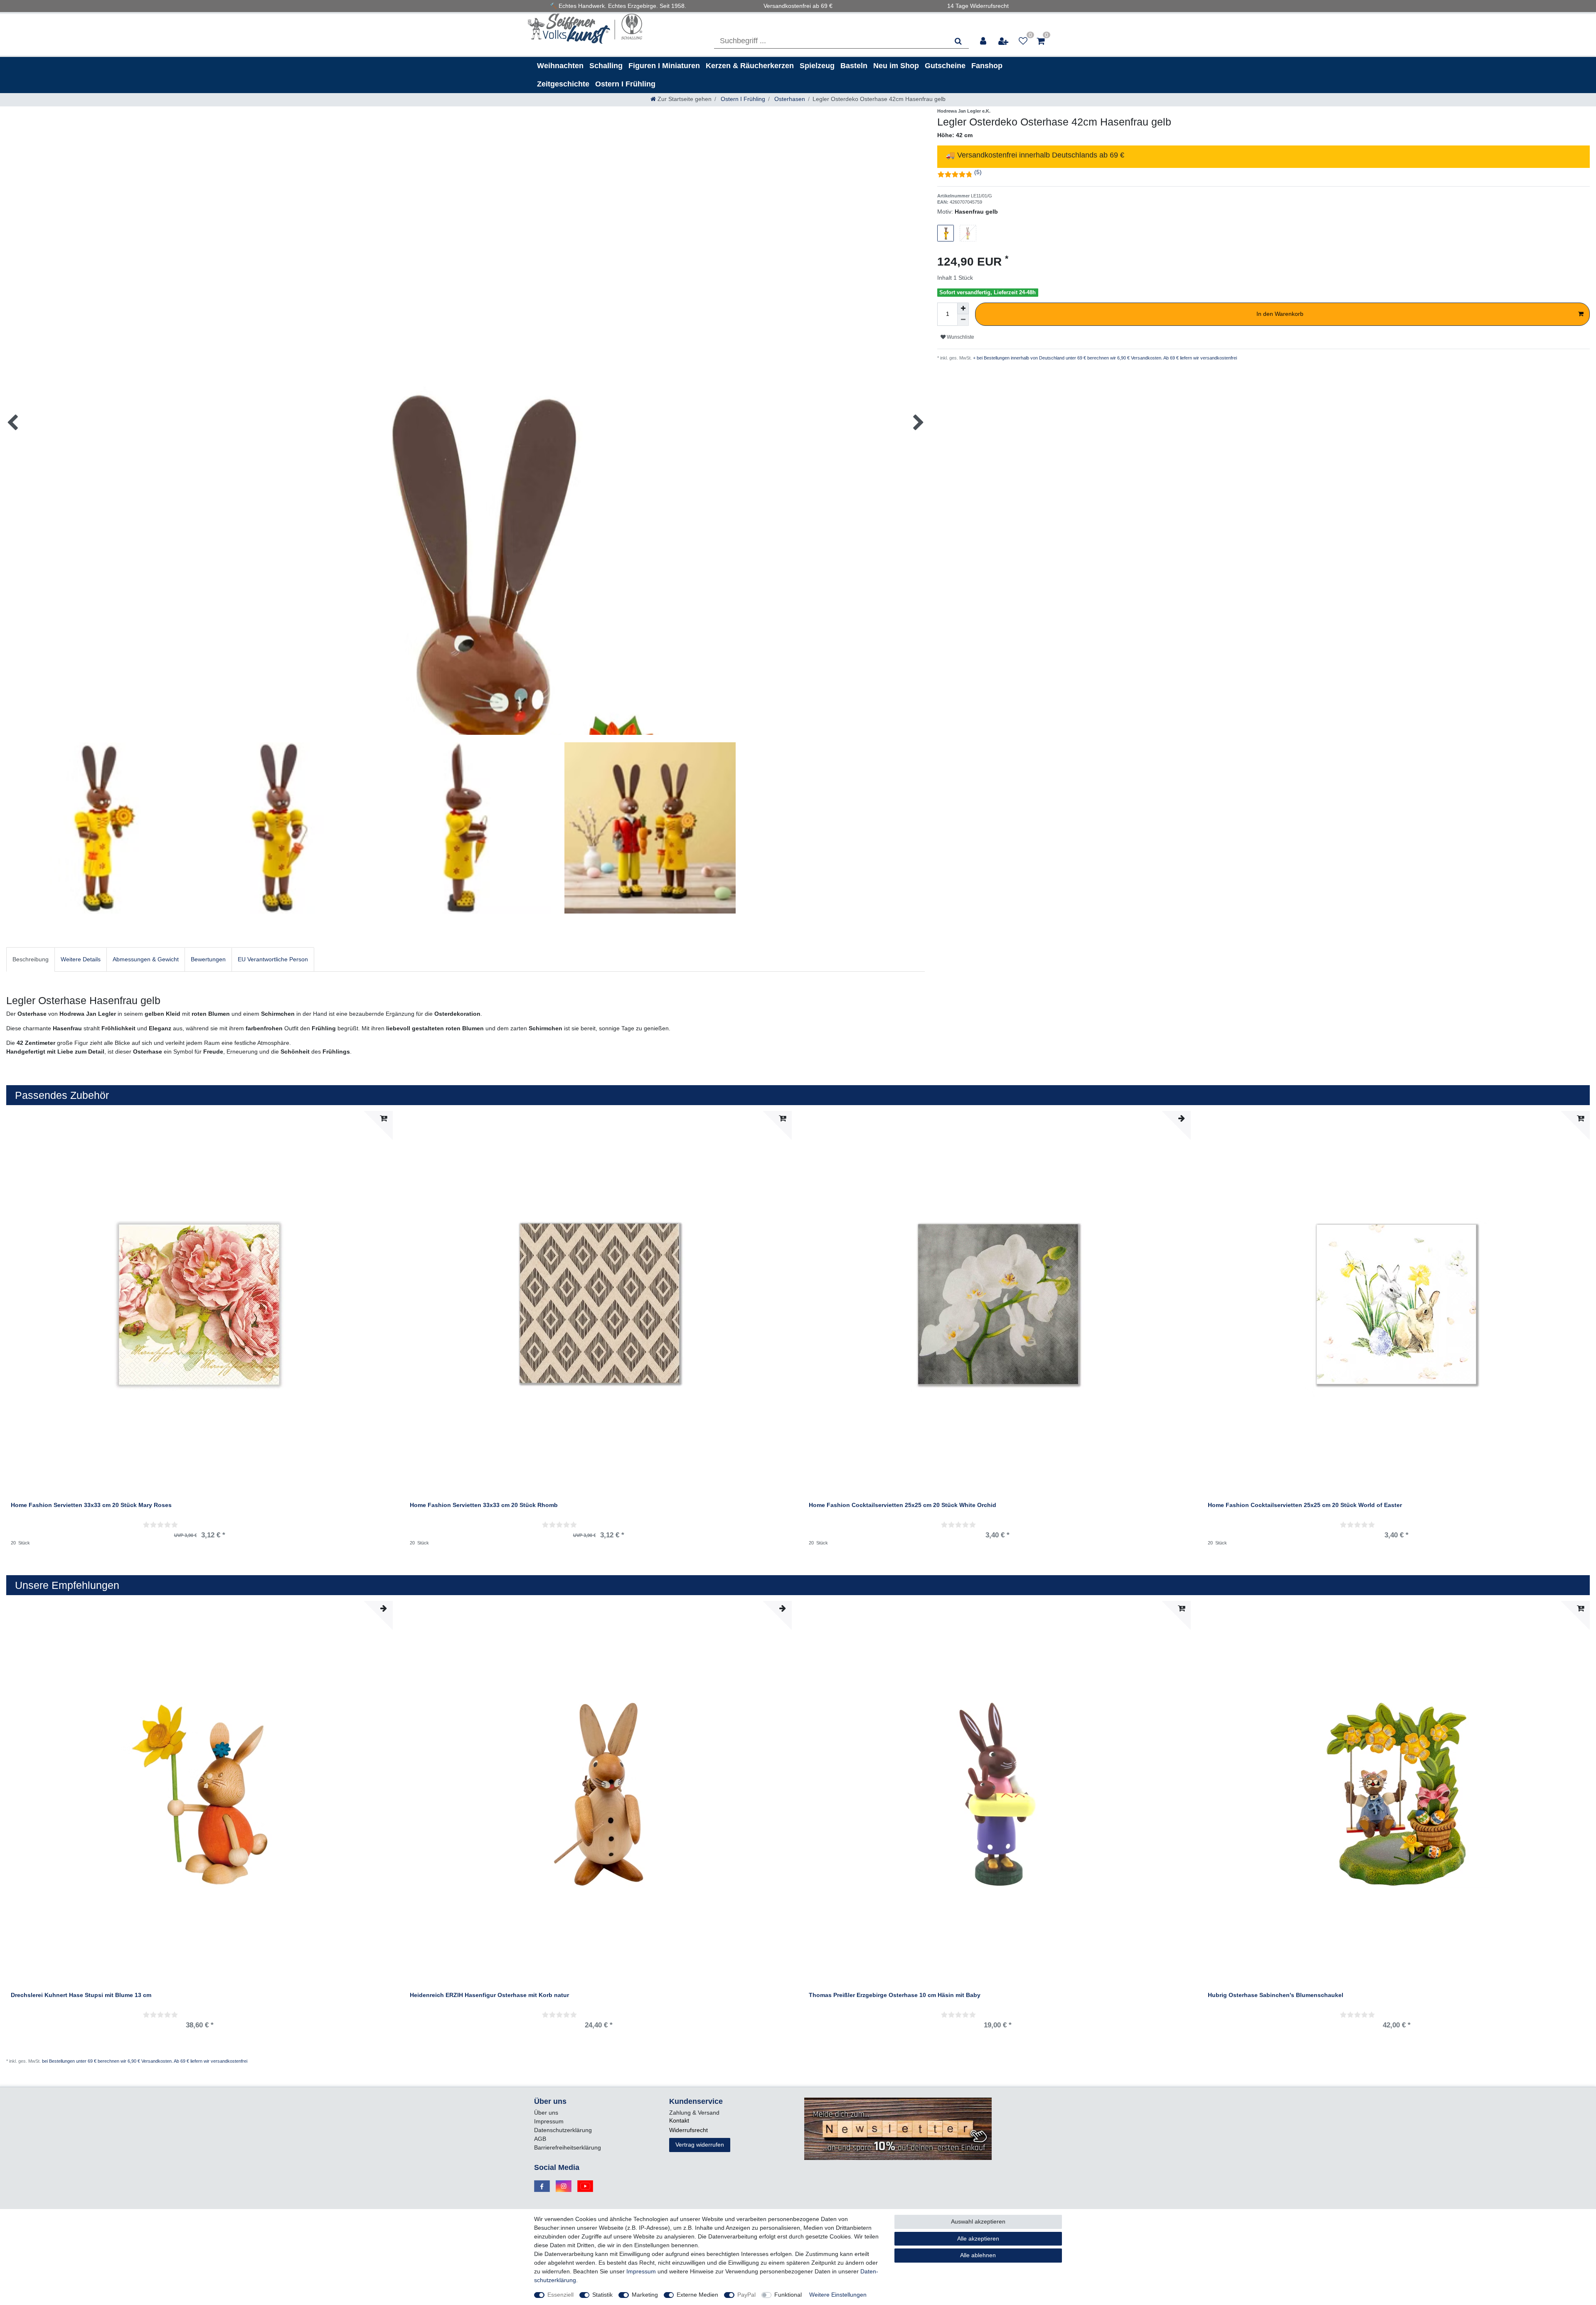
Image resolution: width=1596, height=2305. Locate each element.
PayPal (746, 2295)
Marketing (645, 2295)
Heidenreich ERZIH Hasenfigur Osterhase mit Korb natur (489, 1995)
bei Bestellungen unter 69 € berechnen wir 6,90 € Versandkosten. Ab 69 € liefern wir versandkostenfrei (145, 2061)
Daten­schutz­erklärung (563, 2130)
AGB (540, 2139)
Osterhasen (789, 99)
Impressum (549, 2121)
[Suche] (958, 41)
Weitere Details (81, 959)
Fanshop (987, 66)
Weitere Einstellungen (838, 2295)
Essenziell (560, 2295)
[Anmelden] (984, 41)
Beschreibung (31, 959)
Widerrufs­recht (688, 2130)
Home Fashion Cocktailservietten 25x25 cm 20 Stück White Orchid (903, 1505)
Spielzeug (817, 66)
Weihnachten (560, 66)
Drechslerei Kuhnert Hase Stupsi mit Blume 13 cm (81, 1995)
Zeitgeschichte (563, 84)
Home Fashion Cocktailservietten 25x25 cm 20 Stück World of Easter (1305, 1505)
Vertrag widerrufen (700, 2145)
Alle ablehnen (978, 2255)
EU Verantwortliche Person (273, 959)
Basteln (854, 66)
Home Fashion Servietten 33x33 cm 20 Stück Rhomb (484, 1505)
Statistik (602, 2295)
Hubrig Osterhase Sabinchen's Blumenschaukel (1276, 1995)
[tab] (31, 959)
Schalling (606, 66)
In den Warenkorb (1280, 314)
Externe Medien (697, 2295)
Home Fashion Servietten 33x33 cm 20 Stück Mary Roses (91, 1505)
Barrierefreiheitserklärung (568, 2147)
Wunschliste (960, 337)
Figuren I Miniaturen (664, 66)
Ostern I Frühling (625, 84)
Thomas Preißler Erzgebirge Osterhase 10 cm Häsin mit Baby (895, 1995)
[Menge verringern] (963, 320)
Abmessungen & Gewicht (146, 959)
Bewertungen (208, 959)
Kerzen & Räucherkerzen (750, 66)
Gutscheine (945, 66)
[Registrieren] (1004, 41)
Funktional (788, 2295)
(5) (978, 172)
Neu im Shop (896, 66)
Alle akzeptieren (978, 2239)
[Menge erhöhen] (963, 308)
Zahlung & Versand (694, 2113)
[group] (199, 1794)
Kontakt (679, 2120)
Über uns (546, 2113)
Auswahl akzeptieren (978, 2221)
